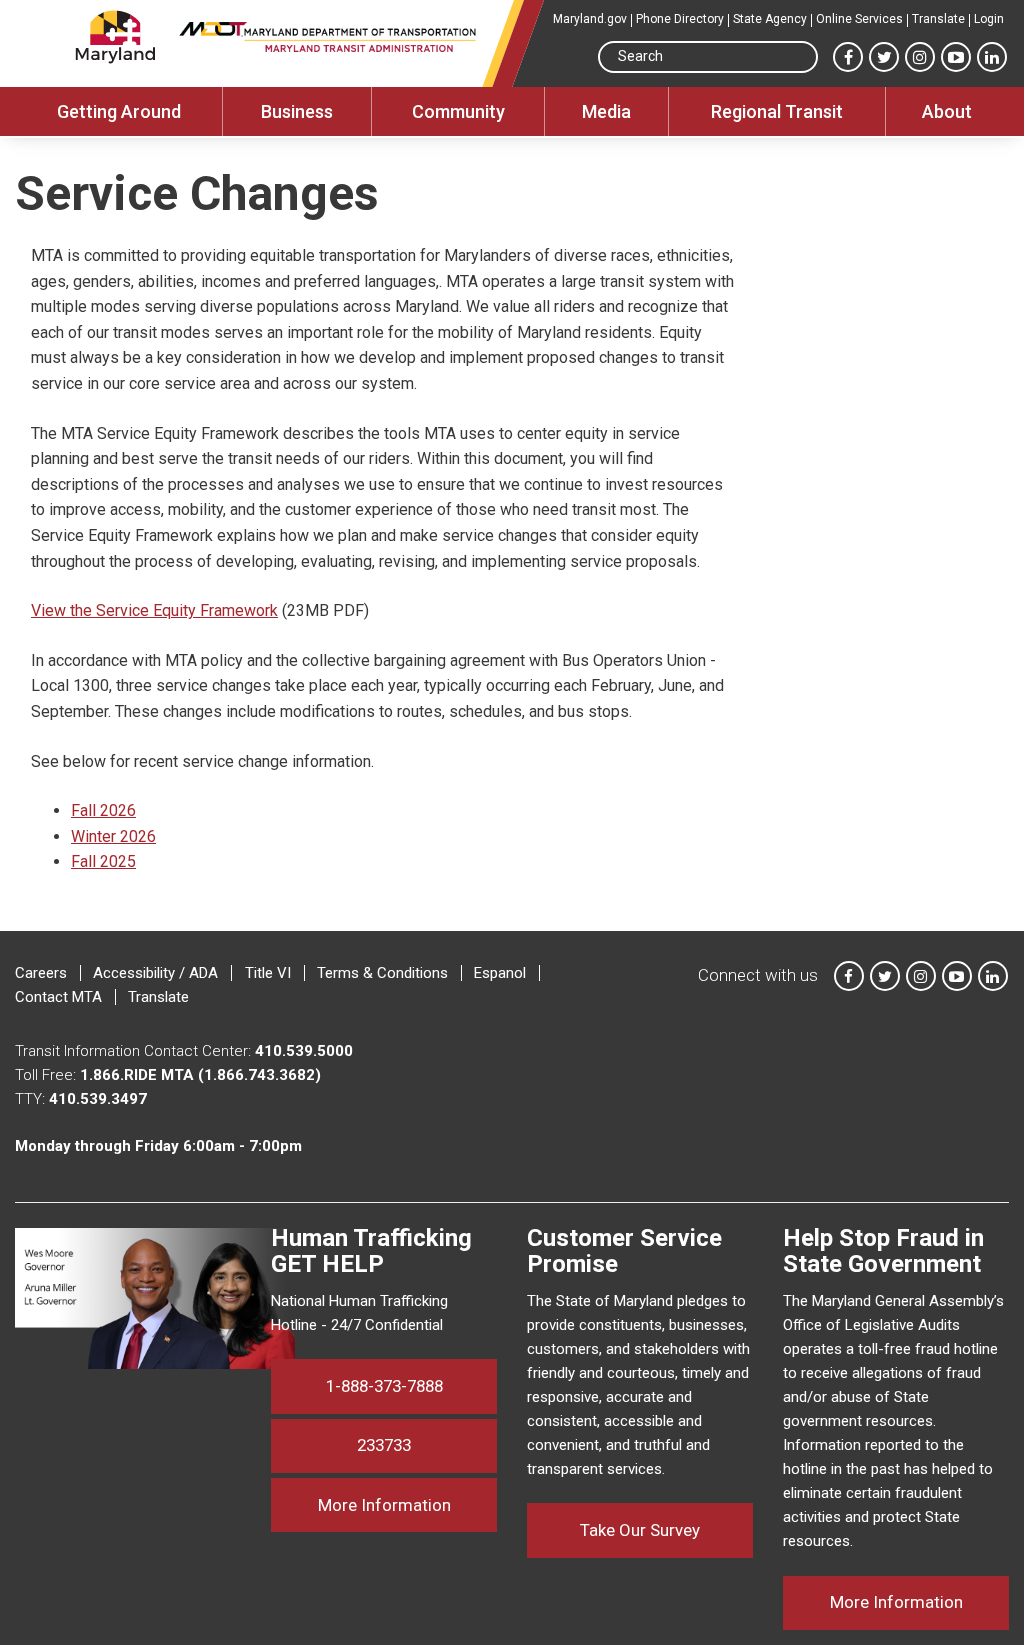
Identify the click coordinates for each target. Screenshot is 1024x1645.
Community (458, 111)
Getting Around (119, 111)
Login (989, 19)
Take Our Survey (640, 1530)
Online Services (859, 19)
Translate (938, 19)
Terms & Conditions (382, 973)
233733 (384, 1445)
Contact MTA (58, 997)
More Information (407, 1504)
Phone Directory (680, 19)
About (947, 111)
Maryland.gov (590, 19)
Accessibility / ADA (155, 973)
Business (297, 111)
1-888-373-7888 (384, 1386)
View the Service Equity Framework (154, 610)
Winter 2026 (113, 836)
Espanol (500, 973)
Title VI (268, 973)
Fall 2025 (103, 861)
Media (606, 111)
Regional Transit (777, 111)
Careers (41, 973)
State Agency (770, 19)
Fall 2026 (103, 810)
